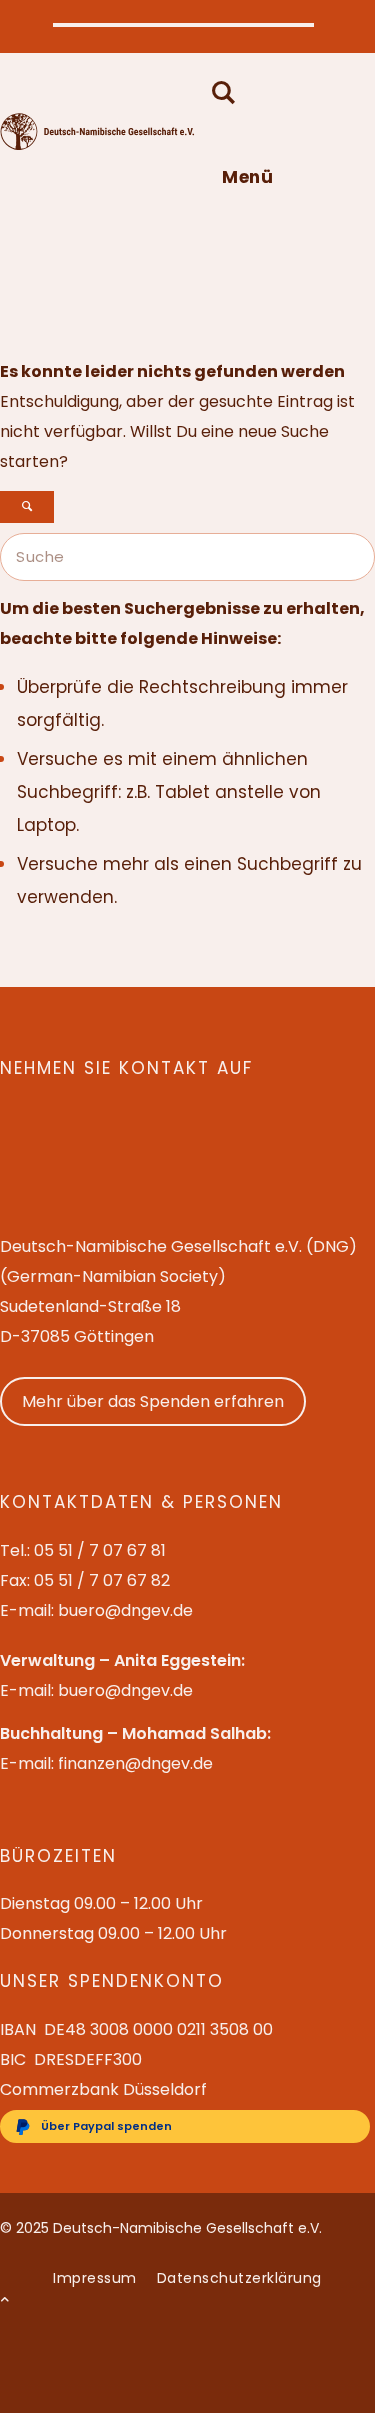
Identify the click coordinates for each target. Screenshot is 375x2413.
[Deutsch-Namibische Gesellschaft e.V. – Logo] (97, 145)
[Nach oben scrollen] (5, 2299)
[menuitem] (237, 95)
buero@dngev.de (125, 1610)
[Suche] (219, 95)
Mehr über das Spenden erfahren (153, 1401)
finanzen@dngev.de (135, 1763)
